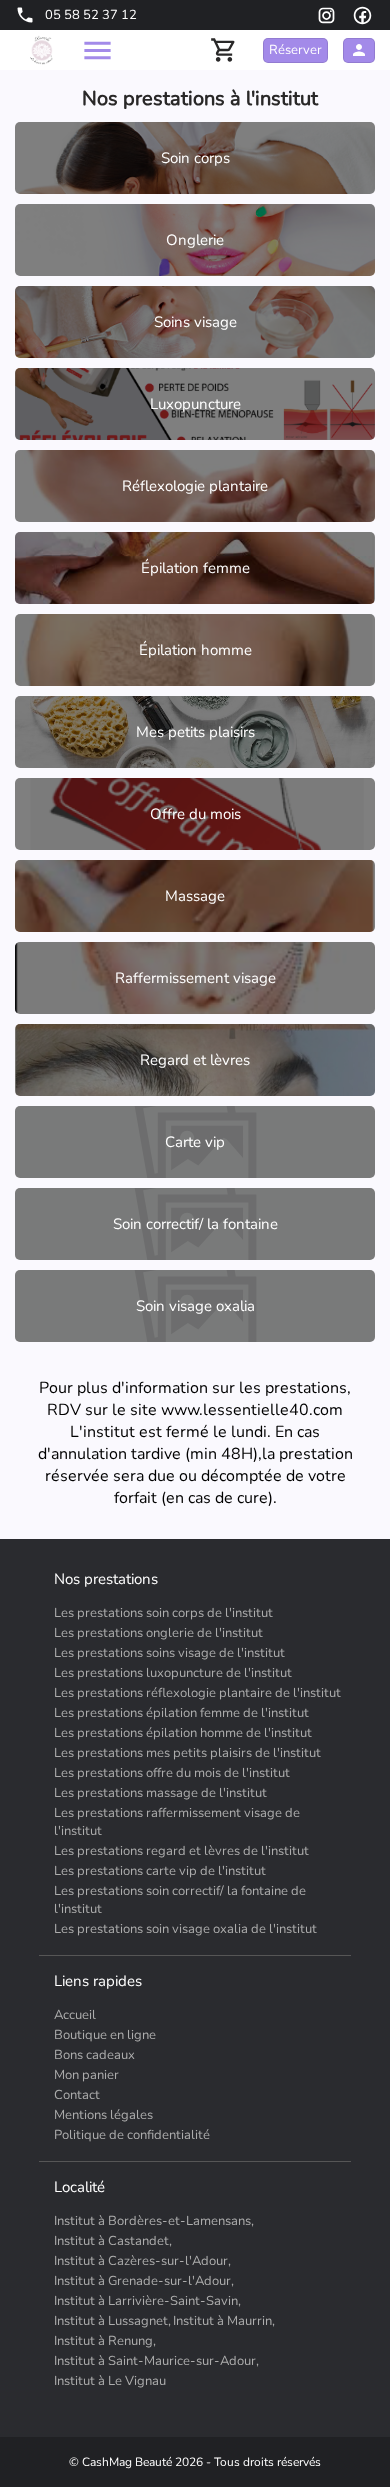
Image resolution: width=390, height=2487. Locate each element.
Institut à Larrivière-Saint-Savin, (147, 2301)
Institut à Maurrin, (224, 2321)
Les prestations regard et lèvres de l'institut (181, 1851)
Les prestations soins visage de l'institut (169, 1653)
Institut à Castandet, (113, 2241)
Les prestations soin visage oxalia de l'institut (185, 1929)
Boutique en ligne (105, 2035)
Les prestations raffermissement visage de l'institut (177, 1822)
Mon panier (86, 2075)
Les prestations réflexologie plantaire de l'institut (197, 1693)
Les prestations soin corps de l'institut (163, 1613)
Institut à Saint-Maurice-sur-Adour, (156, 2361)
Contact (77, 2095)
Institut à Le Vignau (110, 2381)
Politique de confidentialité (132, 2135)
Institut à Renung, (105, 2341)
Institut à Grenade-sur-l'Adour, (144, 2281)
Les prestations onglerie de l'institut (158, 1633)
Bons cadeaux (94, 2055)
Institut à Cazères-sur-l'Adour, (142, 2261)
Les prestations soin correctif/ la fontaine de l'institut (180, 1900)
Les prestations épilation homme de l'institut (183, 1733)
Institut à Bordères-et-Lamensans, (154, 2221)
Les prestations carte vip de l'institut (160, 1871)
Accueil (75, 2015)
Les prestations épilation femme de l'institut (181, 1713)
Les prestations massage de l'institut (160, 1793)
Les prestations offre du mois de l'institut (172, 1773)
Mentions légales (103, 2115)
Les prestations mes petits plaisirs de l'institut (187, 1753)
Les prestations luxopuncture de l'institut (173, 1673)
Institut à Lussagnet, (112, 2321)
